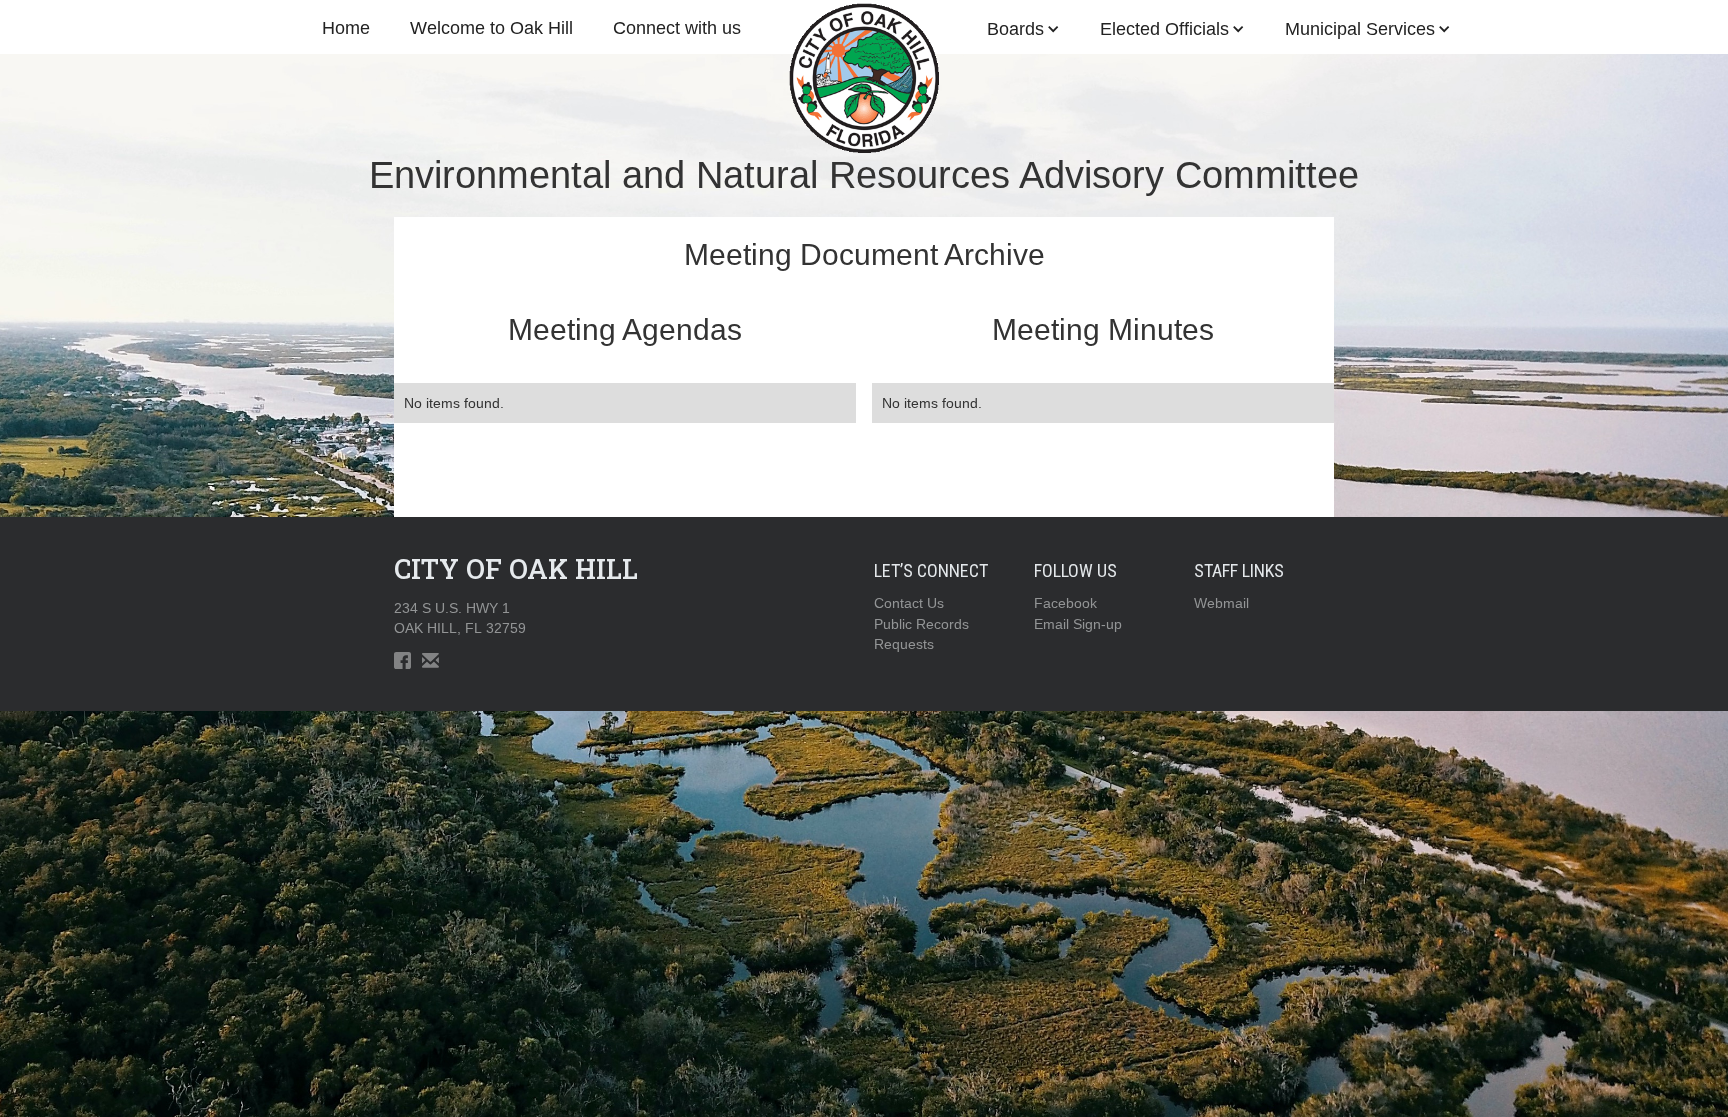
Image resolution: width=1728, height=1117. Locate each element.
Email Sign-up (1078, 624)
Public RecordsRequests (921, 634)
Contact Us (909, 603)
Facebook (1065, 603)
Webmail (1221, 603)
